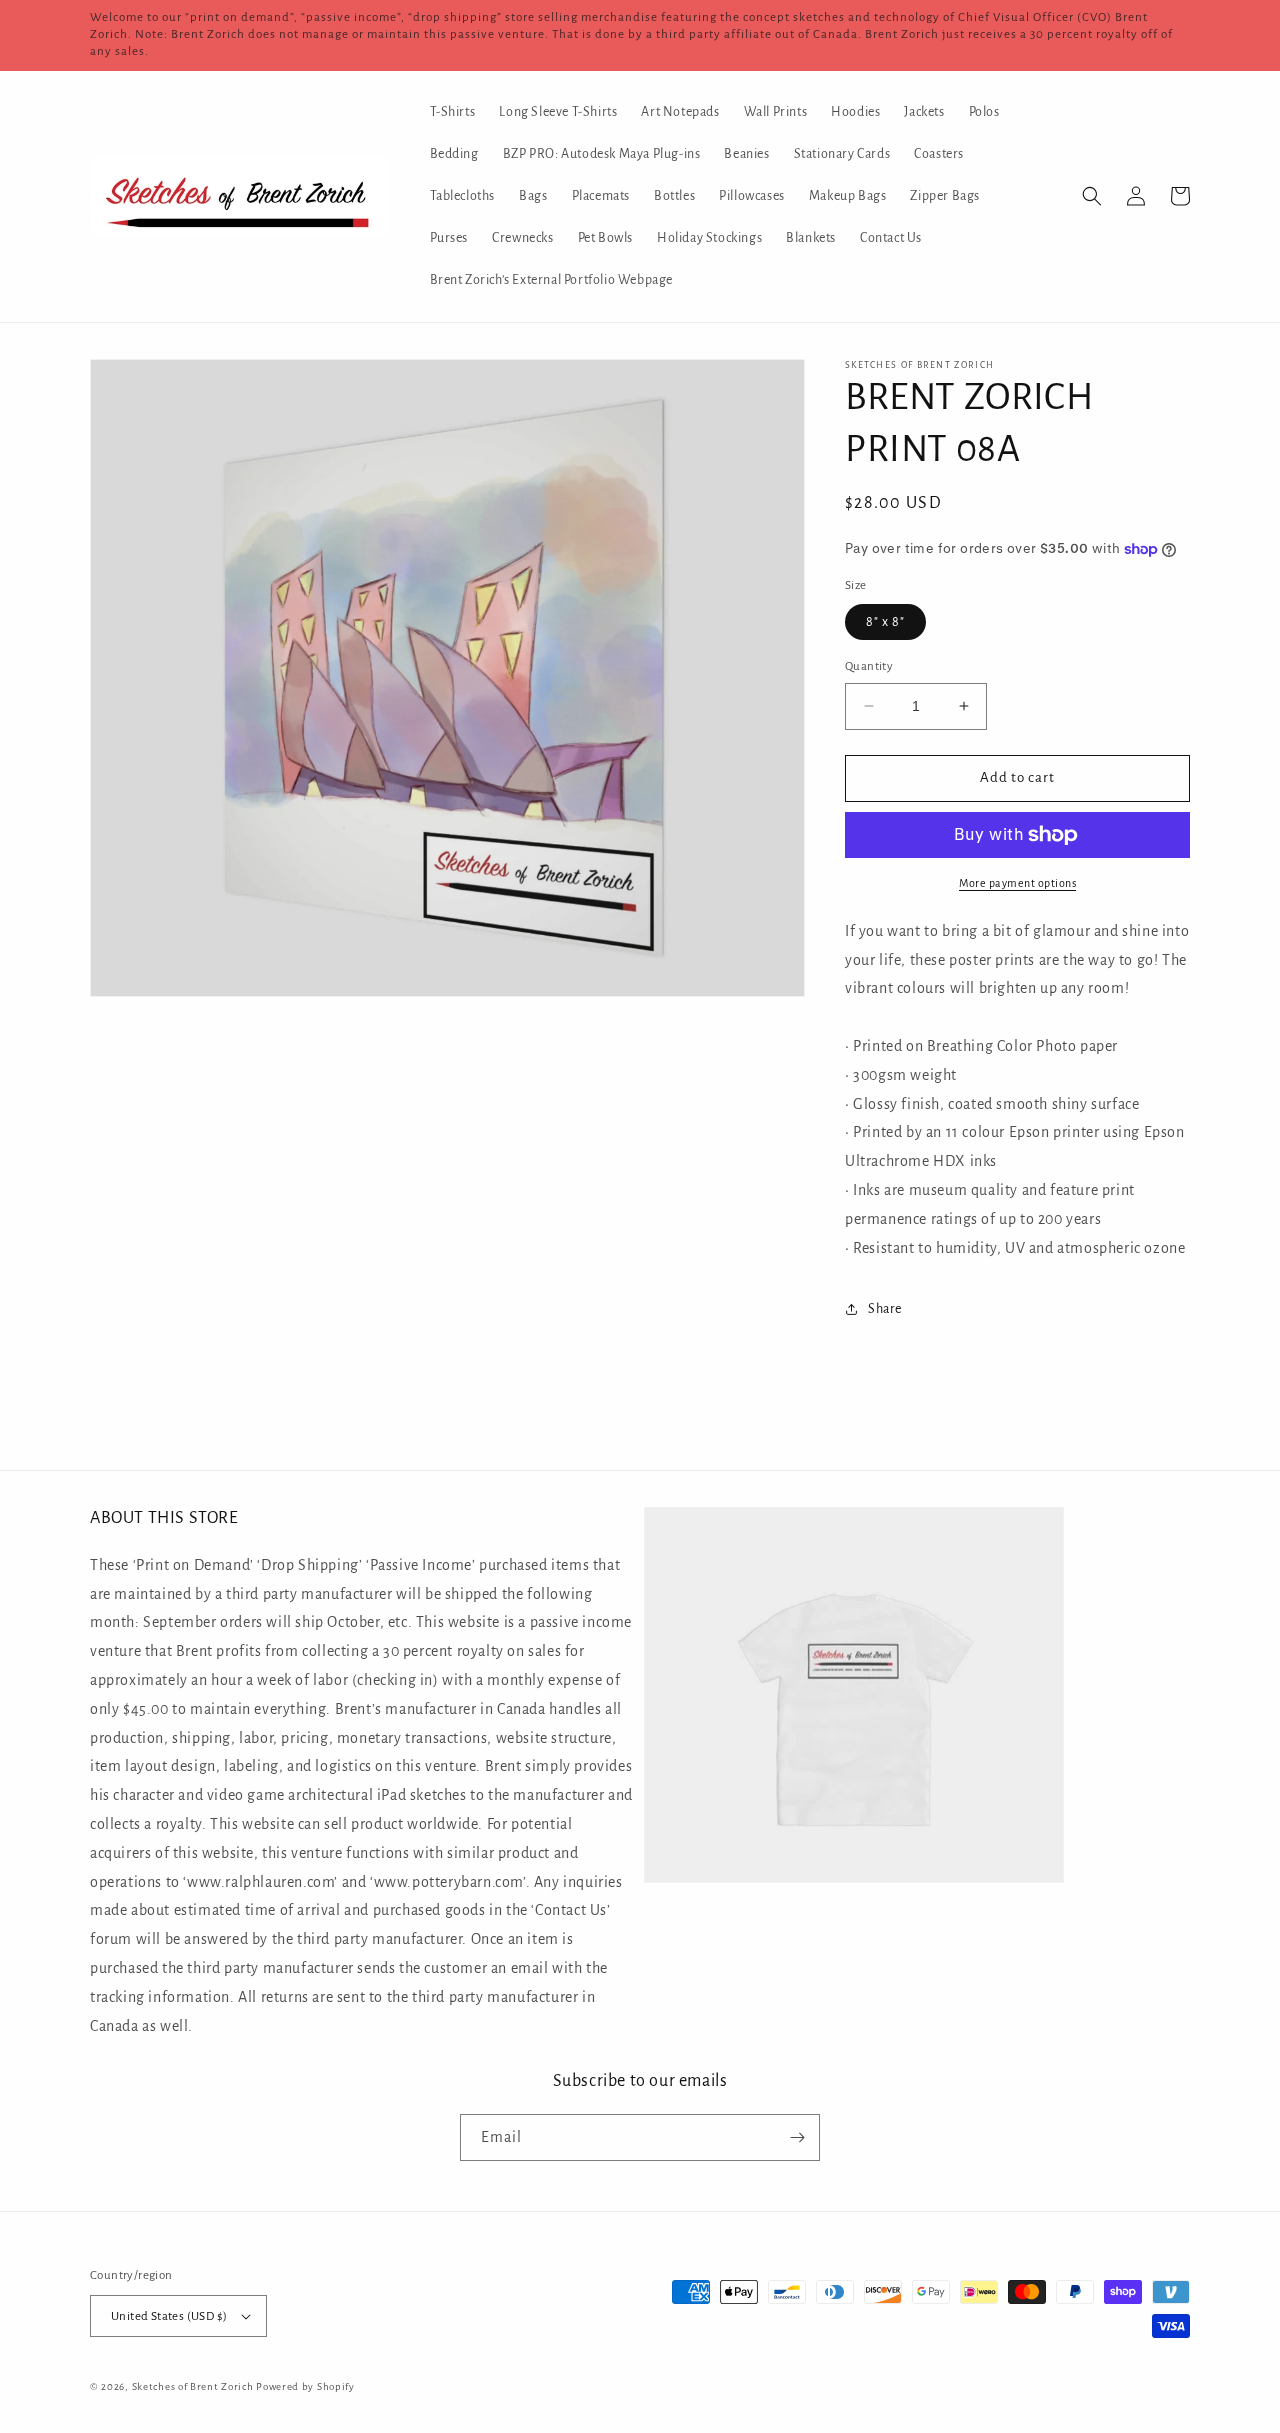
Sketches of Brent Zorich (193, 2386)
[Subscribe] (797, 2137)
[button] (1092, 196)
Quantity (869, 666)
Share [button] (885, 1309)
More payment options (1017, 883)
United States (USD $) (169, 2316)
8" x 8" (885, 622)
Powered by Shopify (305, 2386)
